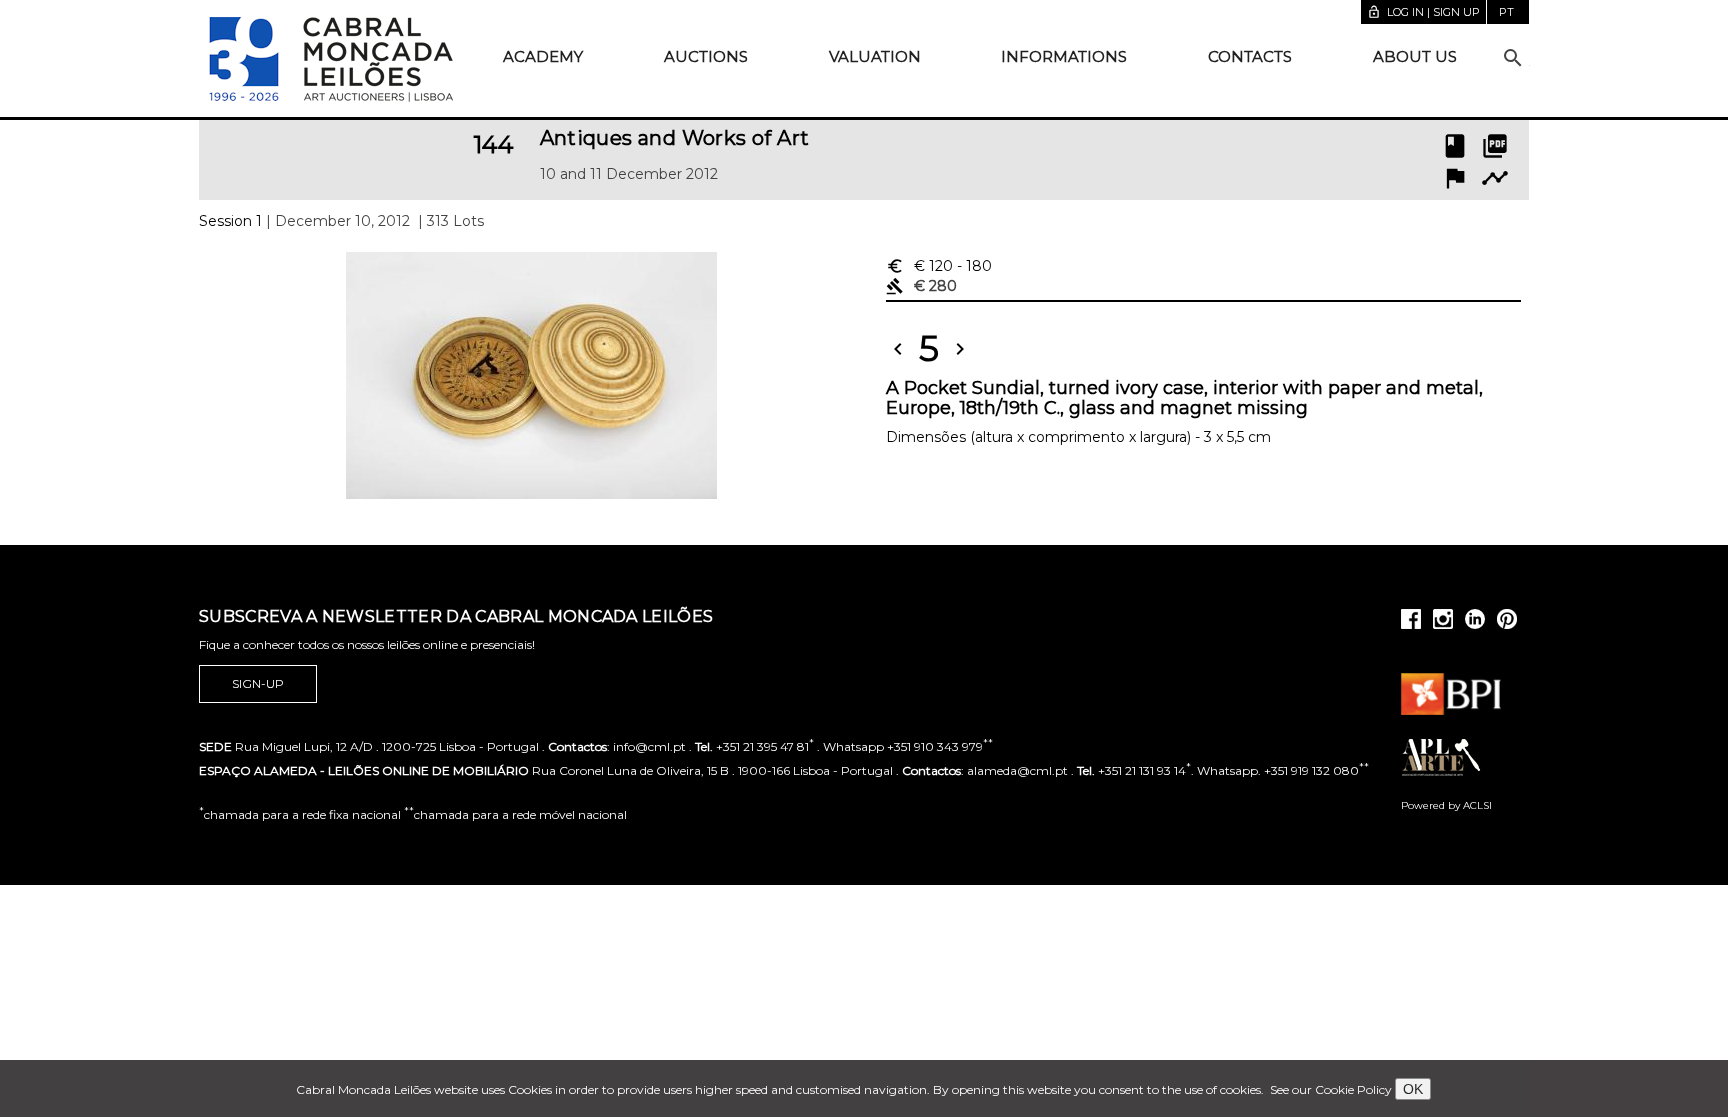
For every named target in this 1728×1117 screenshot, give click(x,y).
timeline (1495, 178)
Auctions (706, 56)
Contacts (1250, 56)
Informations (1064, 56)
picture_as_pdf (1495, 146)
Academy (543, 56)
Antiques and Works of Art (675, 138)
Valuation (875, 56)
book (1455, 146)
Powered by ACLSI (1446, 805)
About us (1415, 56)
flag (1455, 178)
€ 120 (939, 266)
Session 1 (230, 221)
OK (1413, 1089)
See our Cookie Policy (1331, 1089)
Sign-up (258, 683)
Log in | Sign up (1423, 12)
